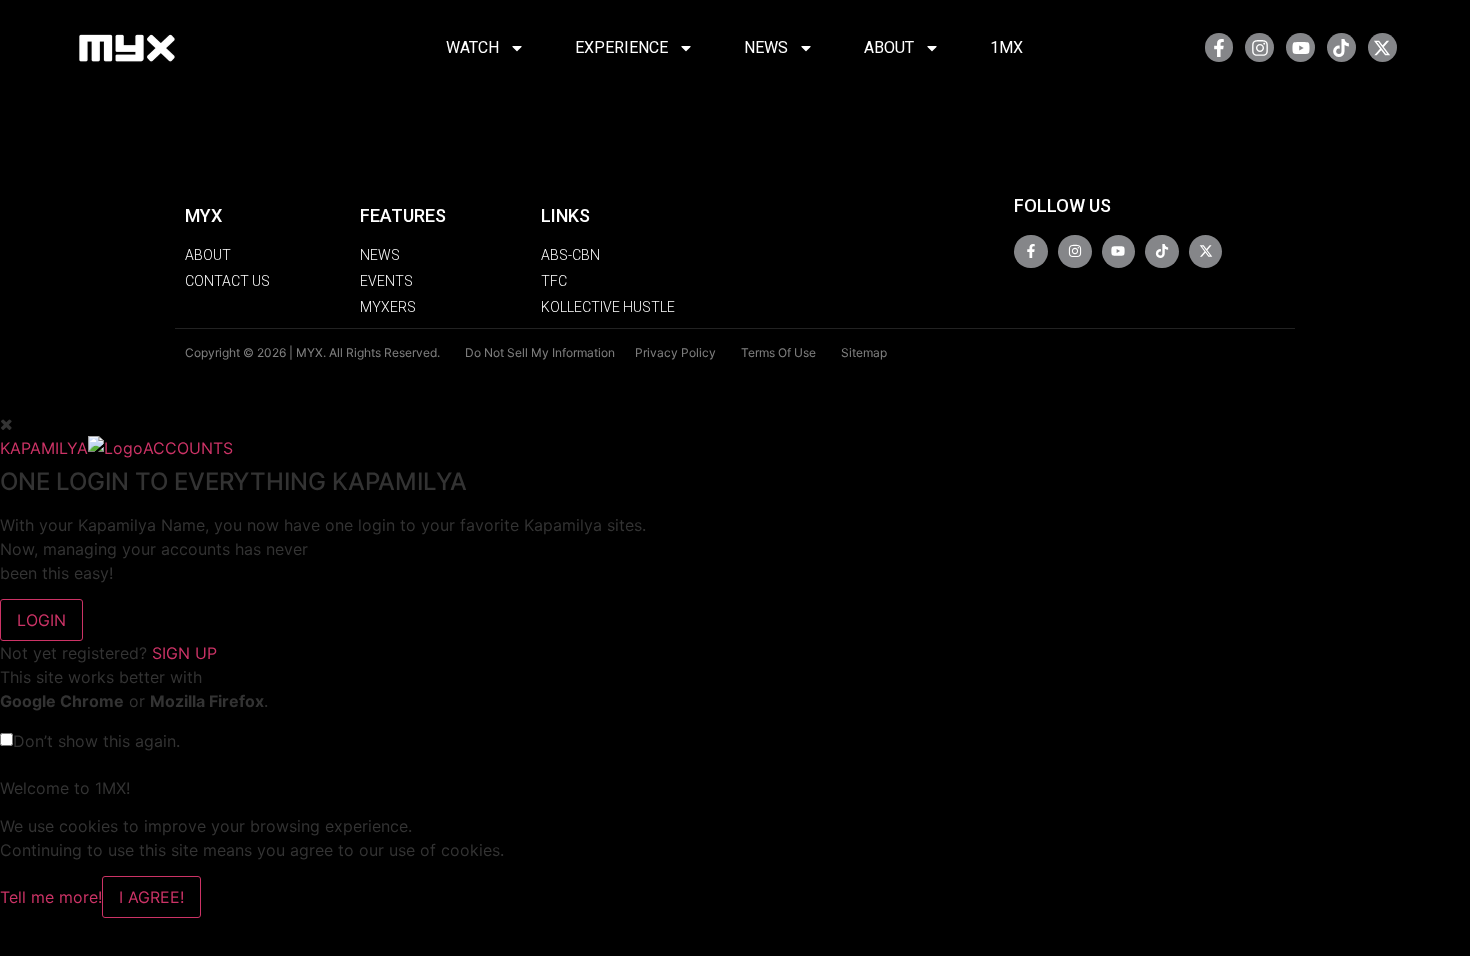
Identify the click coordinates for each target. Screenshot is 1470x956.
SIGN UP (184, 653)
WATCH (472, 47)
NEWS (766, 47)
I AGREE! (151, 897)
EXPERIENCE (621, 47)
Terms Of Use (778, 352)
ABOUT (889, 47)
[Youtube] (1300, 47)
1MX (1006, 47)
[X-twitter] (1382, 47)
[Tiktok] (1341, 47)
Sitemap (864, 352)
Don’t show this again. (96, 741)
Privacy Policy (675, 352)
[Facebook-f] (1219, 47)
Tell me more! (51, 897)
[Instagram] (1259, 47)
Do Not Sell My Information (540, 352)
